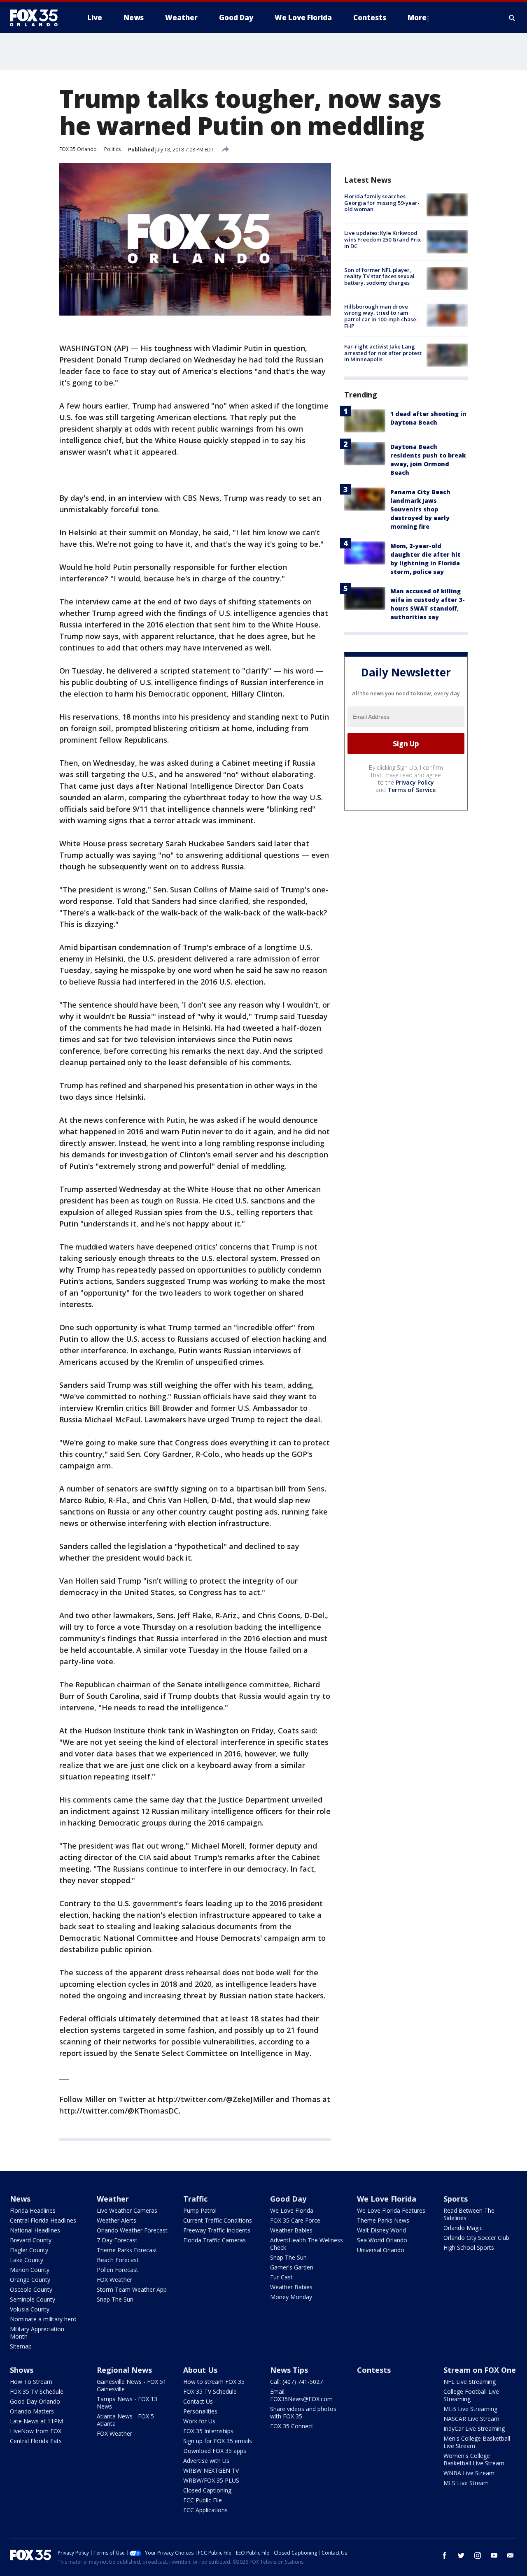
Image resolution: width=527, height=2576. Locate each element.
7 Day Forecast (117, 2240)
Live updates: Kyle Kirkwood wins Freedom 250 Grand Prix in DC (382, 239)
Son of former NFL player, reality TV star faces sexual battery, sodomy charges (379, 276)
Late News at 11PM (36, 2421)
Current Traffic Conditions (218, 2220)
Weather (113, 2199)
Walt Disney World (381, 2230)
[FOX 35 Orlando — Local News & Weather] (37, 18)
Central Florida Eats (36, 2441)
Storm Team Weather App (132, 2289)
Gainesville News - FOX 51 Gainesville (132, 2385)
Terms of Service (412, 790)
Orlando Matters (32, 2411)
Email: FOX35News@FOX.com (301, 2395)
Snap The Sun (115, 2299)
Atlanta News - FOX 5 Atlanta (125, 2420)
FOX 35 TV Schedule (37, 2391)
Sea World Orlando (382, 2240)
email (511, 2555)
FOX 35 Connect (292, 2426)
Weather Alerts (117, 2220)
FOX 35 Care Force (295, 2220)
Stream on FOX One (480, 2370)
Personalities (200, 2411)
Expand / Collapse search (512, 18)
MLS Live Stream (466, 2483)
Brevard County (31, 2240)
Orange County (30, 2280)
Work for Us (199, 2421)
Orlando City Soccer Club (476, 2238)
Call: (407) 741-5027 (296, 2382)
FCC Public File (203, 2500)
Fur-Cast (281, 2277)
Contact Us (198, 2401)
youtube (494, 2555)
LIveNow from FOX (36, 2431)
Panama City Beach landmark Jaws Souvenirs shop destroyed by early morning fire (420, 509)
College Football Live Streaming (471, 2395)
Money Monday (291, 2297)
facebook (445, 2555)
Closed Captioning (207, 2490)
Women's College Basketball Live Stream (474, 2459)
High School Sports (469, 2247)
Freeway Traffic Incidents (217, 2230)
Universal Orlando (381, 2250)
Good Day (288, 2199)
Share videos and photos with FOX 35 (303, 2412)
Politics (112, 149)
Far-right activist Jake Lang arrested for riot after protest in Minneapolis (383, 353)
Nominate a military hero (43, 2319)
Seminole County (33, 2299)
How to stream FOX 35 (214, 2382)
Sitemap (21, 2346)
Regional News (124, 2370)
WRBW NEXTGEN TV (211, 2470)
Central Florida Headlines (43, 2220)
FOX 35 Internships (208, 2431)
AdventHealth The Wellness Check (307, 2244)
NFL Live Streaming (470, 2382)
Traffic (195, 2199)
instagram (478, 2555)
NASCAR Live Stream (471, 2419)
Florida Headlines (33, 2210)
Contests (374, 2370)
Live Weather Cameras (127, 2210)
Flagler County (29, 2250)
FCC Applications (205, 2510)
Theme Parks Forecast (127, 2250)
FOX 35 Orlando (78, 149)
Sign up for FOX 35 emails (218, 2441)
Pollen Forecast (118, 2270)
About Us (200, 2370)
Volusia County (30, 2309)
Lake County (27, 2260)
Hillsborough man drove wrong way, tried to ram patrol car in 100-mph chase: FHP (381, 316)
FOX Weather (114, 2280)
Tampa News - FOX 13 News (127, 2403)
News (20, 2199)
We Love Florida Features (391, 2210)
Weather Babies (291, 2230)
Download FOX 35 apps (215, 2451)
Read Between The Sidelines (469, 2214)
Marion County (30, 2270)
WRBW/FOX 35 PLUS (211, 2480)
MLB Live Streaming (470, 2409)
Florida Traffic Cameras (215, 2240)
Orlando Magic (463, 2228)
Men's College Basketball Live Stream (477, 2442)
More (417, 17)
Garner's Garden (292, 2267)
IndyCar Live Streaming (474, 2429)
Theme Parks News (383, 2220)
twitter (461, 2555)
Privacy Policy (415, 782)
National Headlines (35, 2230)
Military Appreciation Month (37, 2333)
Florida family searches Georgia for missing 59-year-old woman (382, 203)
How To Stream (31, 2382)
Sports (456, 2199)
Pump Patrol (200, 2210)
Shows (22, 2370)
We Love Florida (292, 2210)
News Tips (289, 2370)
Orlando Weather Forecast (132, 2230)
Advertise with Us (206, 2461)
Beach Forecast (118, 2260)
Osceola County (31, 2289)
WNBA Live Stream (469, 2473)
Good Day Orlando (35, 2401)
